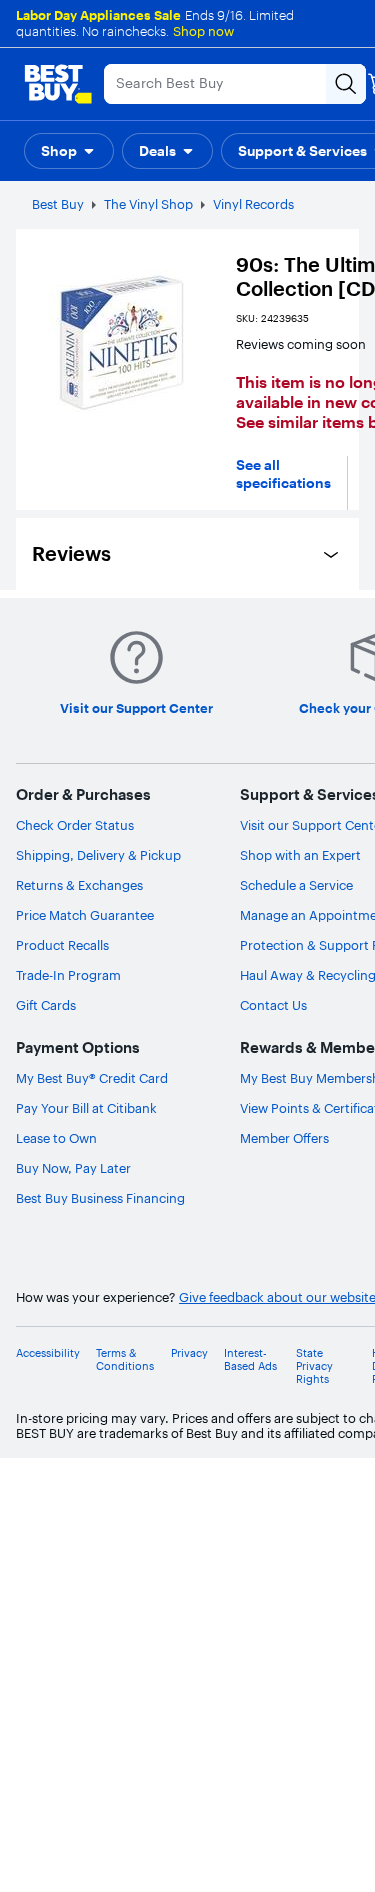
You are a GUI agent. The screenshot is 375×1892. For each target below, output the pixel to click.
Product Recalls (62, 945)
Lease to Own (56, 1138)
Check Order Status (75, 825)
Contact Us (273, 1005)
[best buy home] (58, 84)
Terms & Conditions (125, 1360)
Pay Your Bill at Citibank (86, 1108)
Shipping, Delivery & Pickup (98, 855)
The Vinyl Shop (148, 204)
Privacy (189, 1353)
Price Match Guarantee (85, 915)
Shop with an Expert (300, 855)
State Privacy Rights (314, 1366)
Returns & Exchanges (79, 885)
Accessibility (48, 1353)
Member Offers (284, 1138)
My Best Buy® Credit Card (92, 1078)
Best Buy (58, 204)
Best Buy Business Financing (100, 1198)
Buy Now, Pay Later (73, 1168)
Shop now (203, 31)
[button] (69, 151)
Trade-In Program (68, 975)
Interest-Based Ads (250, 1360)
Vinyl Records (253, 204)
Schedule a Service (296, 885)
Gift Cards (46, 1005)
